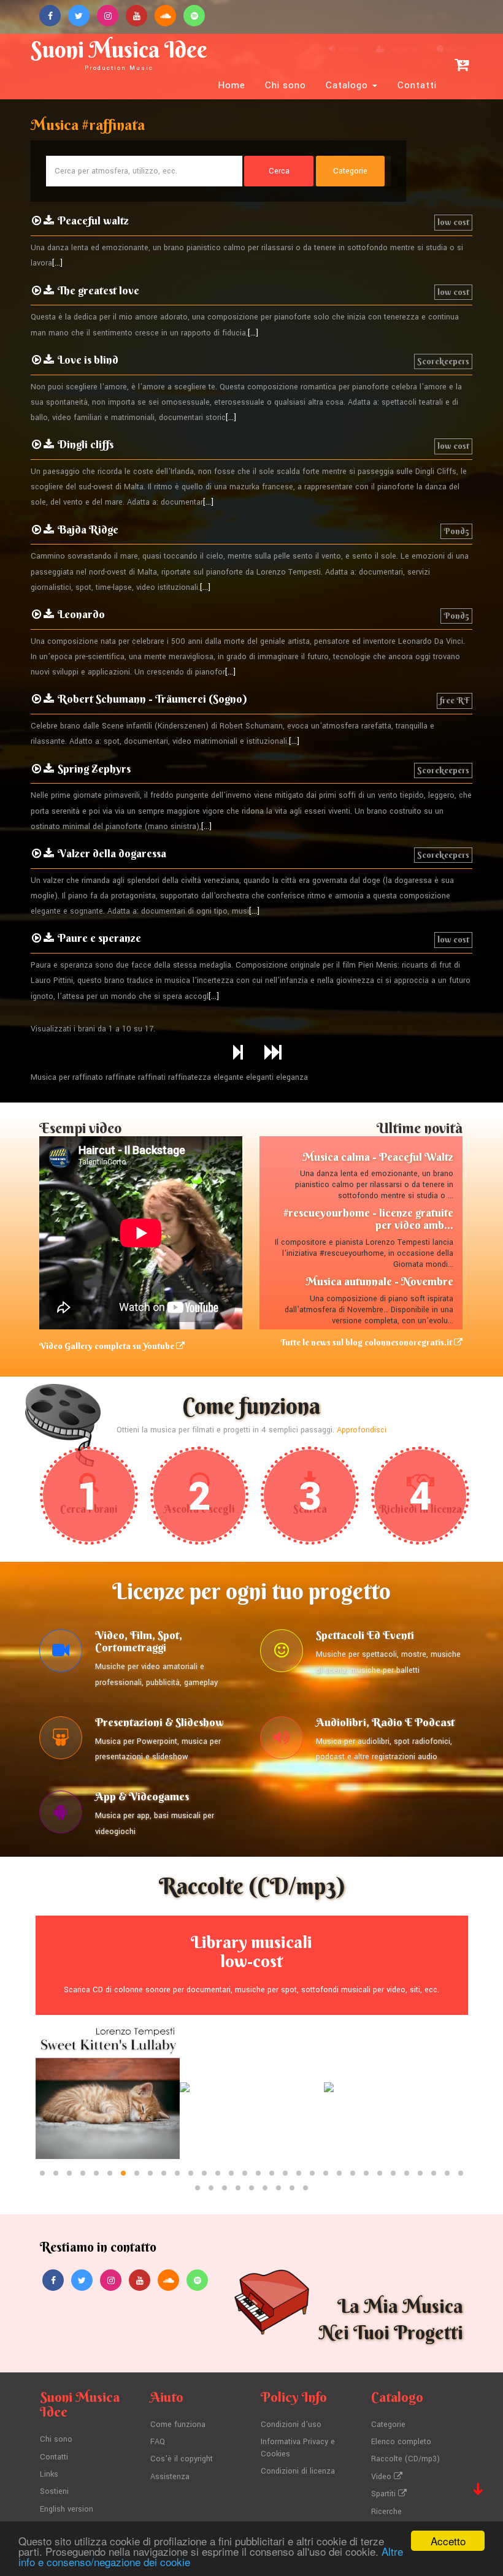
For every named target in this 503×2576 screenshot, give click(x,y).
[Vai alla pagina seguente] (238, 1053)
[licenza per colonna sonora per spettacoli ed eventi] (282, 1654)
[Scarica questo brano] (49, 221)
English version (67, 2509)
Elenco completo (401, 2442)
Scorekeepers (443, 361)
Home (232, 85)
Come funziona (178, 2425)
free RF (455, 700)
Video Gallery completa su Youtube (108, 1346)
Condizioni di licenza (298, 2471)
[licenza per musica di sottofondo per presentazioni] (61, 1741)
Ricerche (386, 2512)
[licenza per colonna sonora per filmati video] (61, 1654)
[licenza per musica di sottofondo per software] (61, 1815)
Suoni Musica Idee (119, 54)
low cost (453, 222)
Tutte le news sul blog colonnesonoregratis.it (367, 1342)
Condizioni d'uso (291, 2425)
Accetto (448, 2541)
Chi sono (286, 85)
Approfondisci (362, 1430)
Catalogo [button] (348, 85)
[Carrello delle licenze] (462, 65)
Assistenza (170, 2477)
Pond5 (456, 531)
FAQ (158, 2442)
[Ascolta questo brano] (36, 221)
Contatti (417, 85)
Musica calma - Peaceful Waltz (378, 1157)
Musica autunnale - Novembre (379, 1281)
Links (49, 2474)
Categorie (388, 2425)
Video (382, 2477)
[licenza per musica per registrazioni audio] (282, 1741)
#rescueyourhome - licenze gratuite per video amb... (368, 1219)
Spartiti (385, 2494)
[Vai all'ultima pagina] (273, 1053)
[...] (57, 263)
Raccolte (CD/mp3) (405, 2459)
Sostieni (54, 2491)
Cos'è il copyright (182, 2459)
